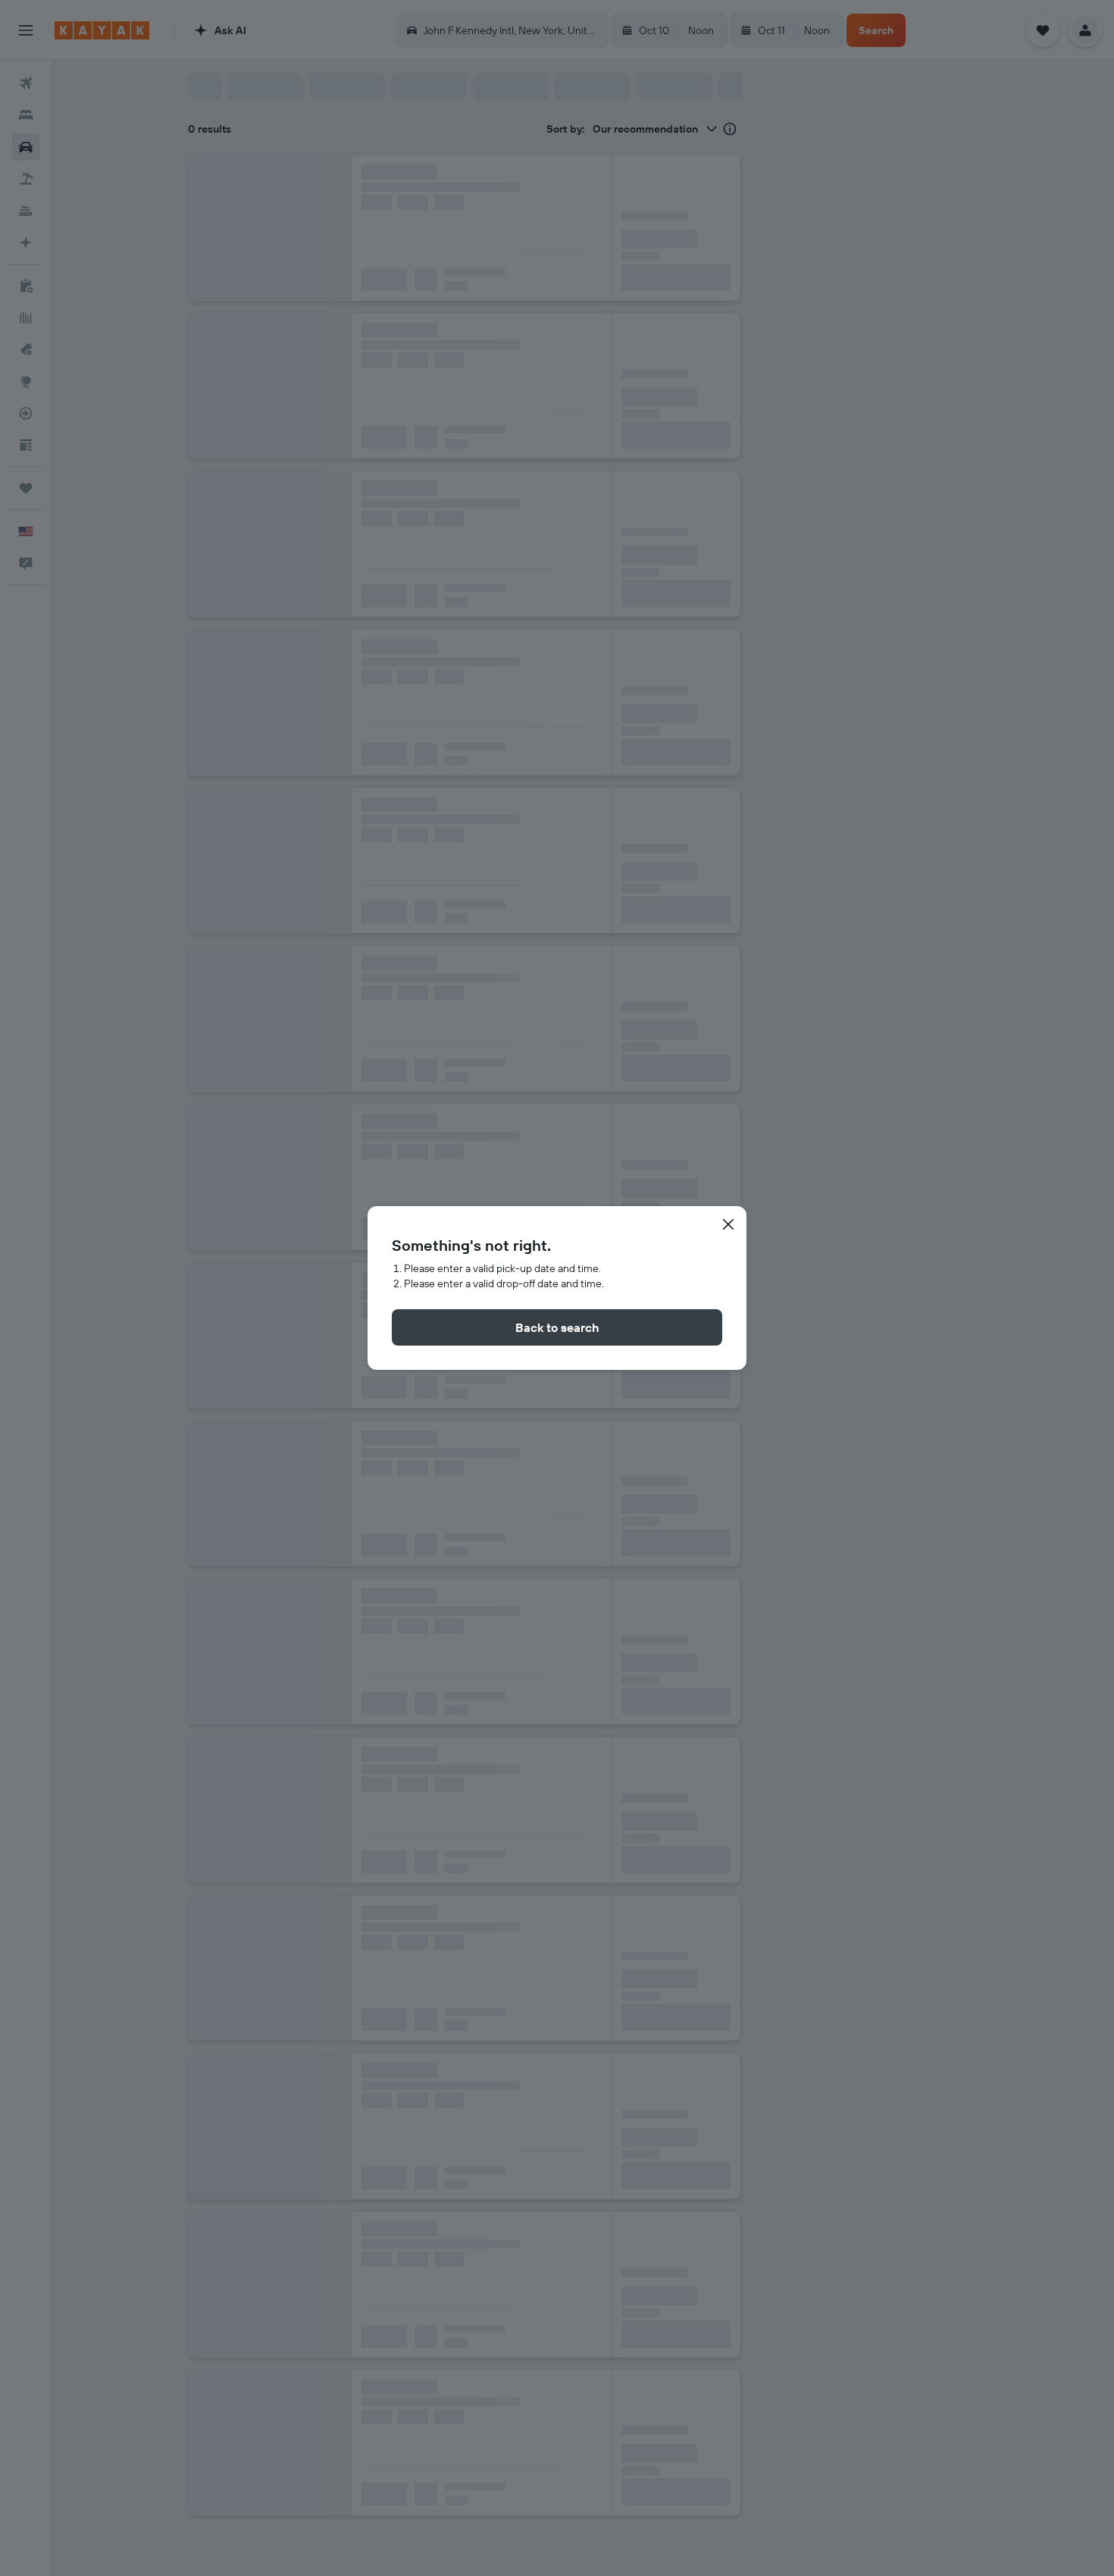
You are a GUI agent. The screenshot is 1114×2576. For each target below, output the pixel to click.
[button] (728, 1224)
